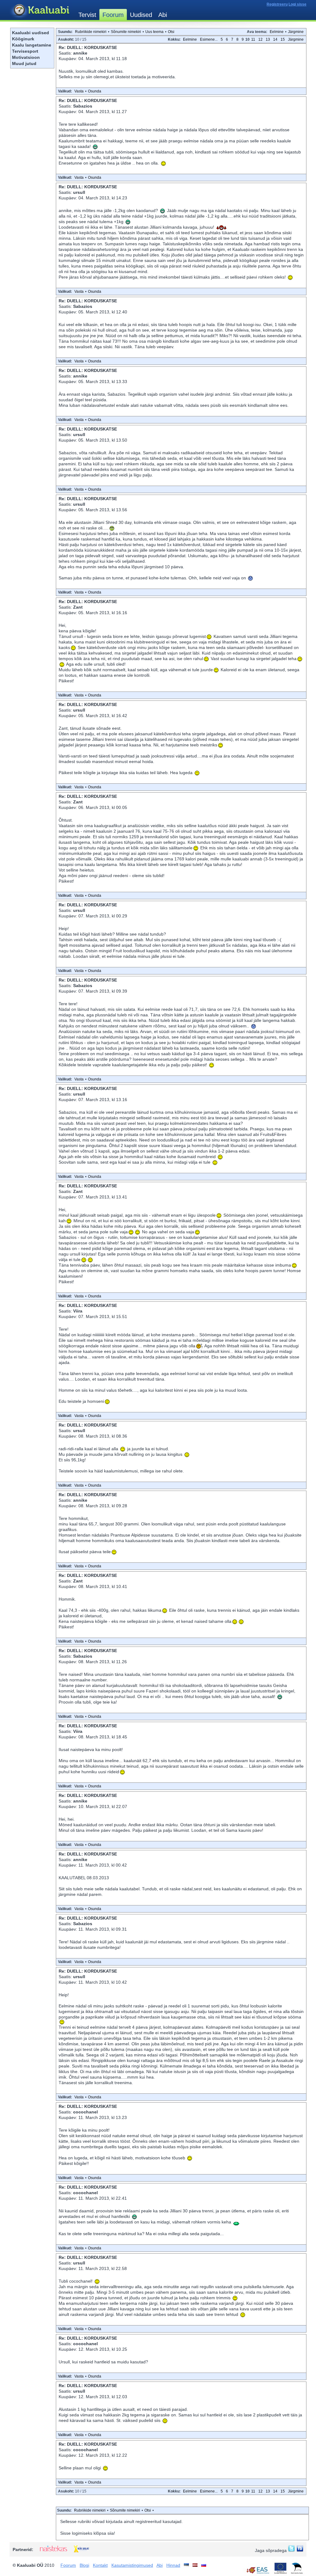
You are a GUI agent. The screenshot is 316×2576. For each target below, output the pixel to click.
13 (268, 39)
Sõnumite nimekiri (126, 32)
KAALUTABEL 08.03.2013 (84, 1878)
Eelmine (277, 32)
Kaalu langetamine (32, 45)
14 (275, 39)
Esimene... (209, 39)
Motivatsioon (26, 57)
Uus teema (154, 32)
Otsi (171, 32)
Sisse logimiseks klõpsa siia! (88, 2533)
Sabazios (83, 106)
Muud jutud (24, 63)
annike (80, 53)
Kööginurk (23, 39)
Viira (78, 1311)
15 (283, 39)
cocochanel (85, 2112)
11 (253, 39)
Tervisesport (25, 51)
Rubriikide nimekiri (91, 32)
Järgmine (296, 32)
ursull (79, 192)
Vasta (79, 91)
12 (260, 39)
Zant (78, 607)
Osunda (95, 91)
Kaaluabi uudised (31, 33)
